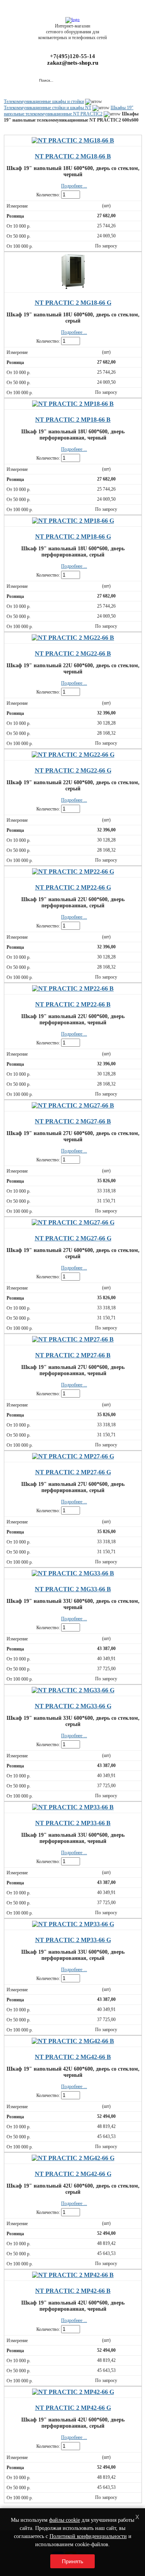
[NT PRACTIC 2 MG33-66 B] (73, 1573)
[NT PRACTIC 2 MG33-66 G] (73, 1690)
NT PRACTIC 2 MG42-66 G (73, 2174)
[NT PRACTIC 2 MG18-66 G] (73, 287)
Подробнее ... (74, 186)
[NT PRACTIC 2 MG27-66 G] (73, 1222)
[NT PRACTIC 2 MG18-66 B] (73, 140)
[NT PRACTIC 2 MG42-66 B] (73, 2041)
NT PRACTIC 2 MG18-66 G (73, 303)
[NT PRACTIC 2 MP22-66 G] (73, 872)
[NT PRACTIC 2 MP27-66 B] (73, 1339)
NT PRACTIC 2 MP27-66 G (73, 1472)
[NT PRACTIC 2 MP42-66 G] (73, 2392)
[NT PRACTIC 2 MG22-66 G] (73, 755)
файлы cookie (65, 2520)
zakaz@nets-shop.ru (73, 63)
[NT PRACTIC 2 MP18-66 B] (73, 404)
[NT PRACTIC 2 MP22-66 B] (73, 988)
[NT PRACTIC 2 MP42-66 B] (73, 2275)
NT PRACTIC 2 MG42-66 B (73, 2057)
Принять (72, 2561)
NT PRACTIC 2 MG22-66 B (73, 653)
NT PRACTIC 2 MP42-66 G (73, 2408)
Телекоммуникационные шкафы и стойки (44, 101)
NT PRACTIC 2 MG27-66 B (73, 1121)
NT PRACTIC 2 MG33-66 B (73, 1589)
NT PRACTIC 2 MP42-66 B (73, 2291)
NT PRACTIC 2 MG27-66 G (73, 1238)
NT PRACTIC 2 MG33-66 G (73, 1706)
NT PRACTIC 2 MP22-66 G (73, 887)
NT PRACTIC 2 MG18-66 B (73, 156)
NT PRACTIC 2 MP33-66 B (73, 1823)
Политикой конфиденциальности (88, 2536)
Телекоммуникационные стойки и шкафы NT (48, 108)
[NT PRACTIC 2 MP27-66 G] (73, 1456)
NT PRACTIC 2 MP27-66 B (73, 1355)
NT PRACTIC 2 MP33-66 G (73, 1940)
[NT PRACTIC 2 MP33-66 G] (73, 1924)
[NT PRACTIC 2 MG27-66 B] (73, 1105)
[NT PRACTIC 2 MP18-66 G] (73, 521)
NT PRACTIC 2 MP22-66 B (73, 1004)
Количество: (48, 195)
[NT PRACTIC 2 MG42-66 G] (73, 2158)
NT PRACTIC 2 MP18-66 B (73, 420)
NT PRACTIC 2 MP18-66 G (73, 537)
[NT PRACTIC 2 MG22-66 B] (73, 638)
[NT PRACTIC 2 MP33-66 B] (73, 1807)
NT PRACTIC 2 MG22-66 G (73, 770)
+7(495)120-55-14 (72, 56)
